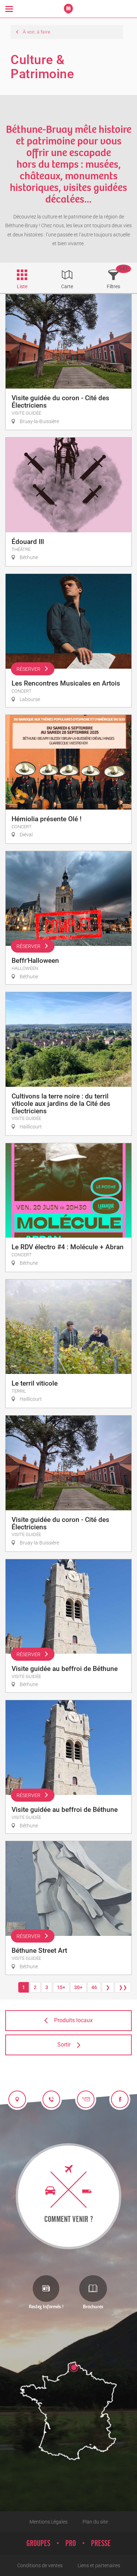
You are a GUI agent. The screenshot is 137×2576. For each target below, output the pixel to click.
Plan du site (95, 2522)
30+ (78, 1987)
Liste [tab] (22, 286)
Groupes (38, 2544)
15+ (61, 1987)
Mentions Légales (48, 2522)
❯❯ (123, 1987)
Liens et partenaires (99, 2565)
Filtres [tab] (113, 286)
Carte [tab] (67, 286)
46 (94, 1987)
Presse (101, 2544)
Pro (71, 2544)
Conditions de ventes (40, 2565)
